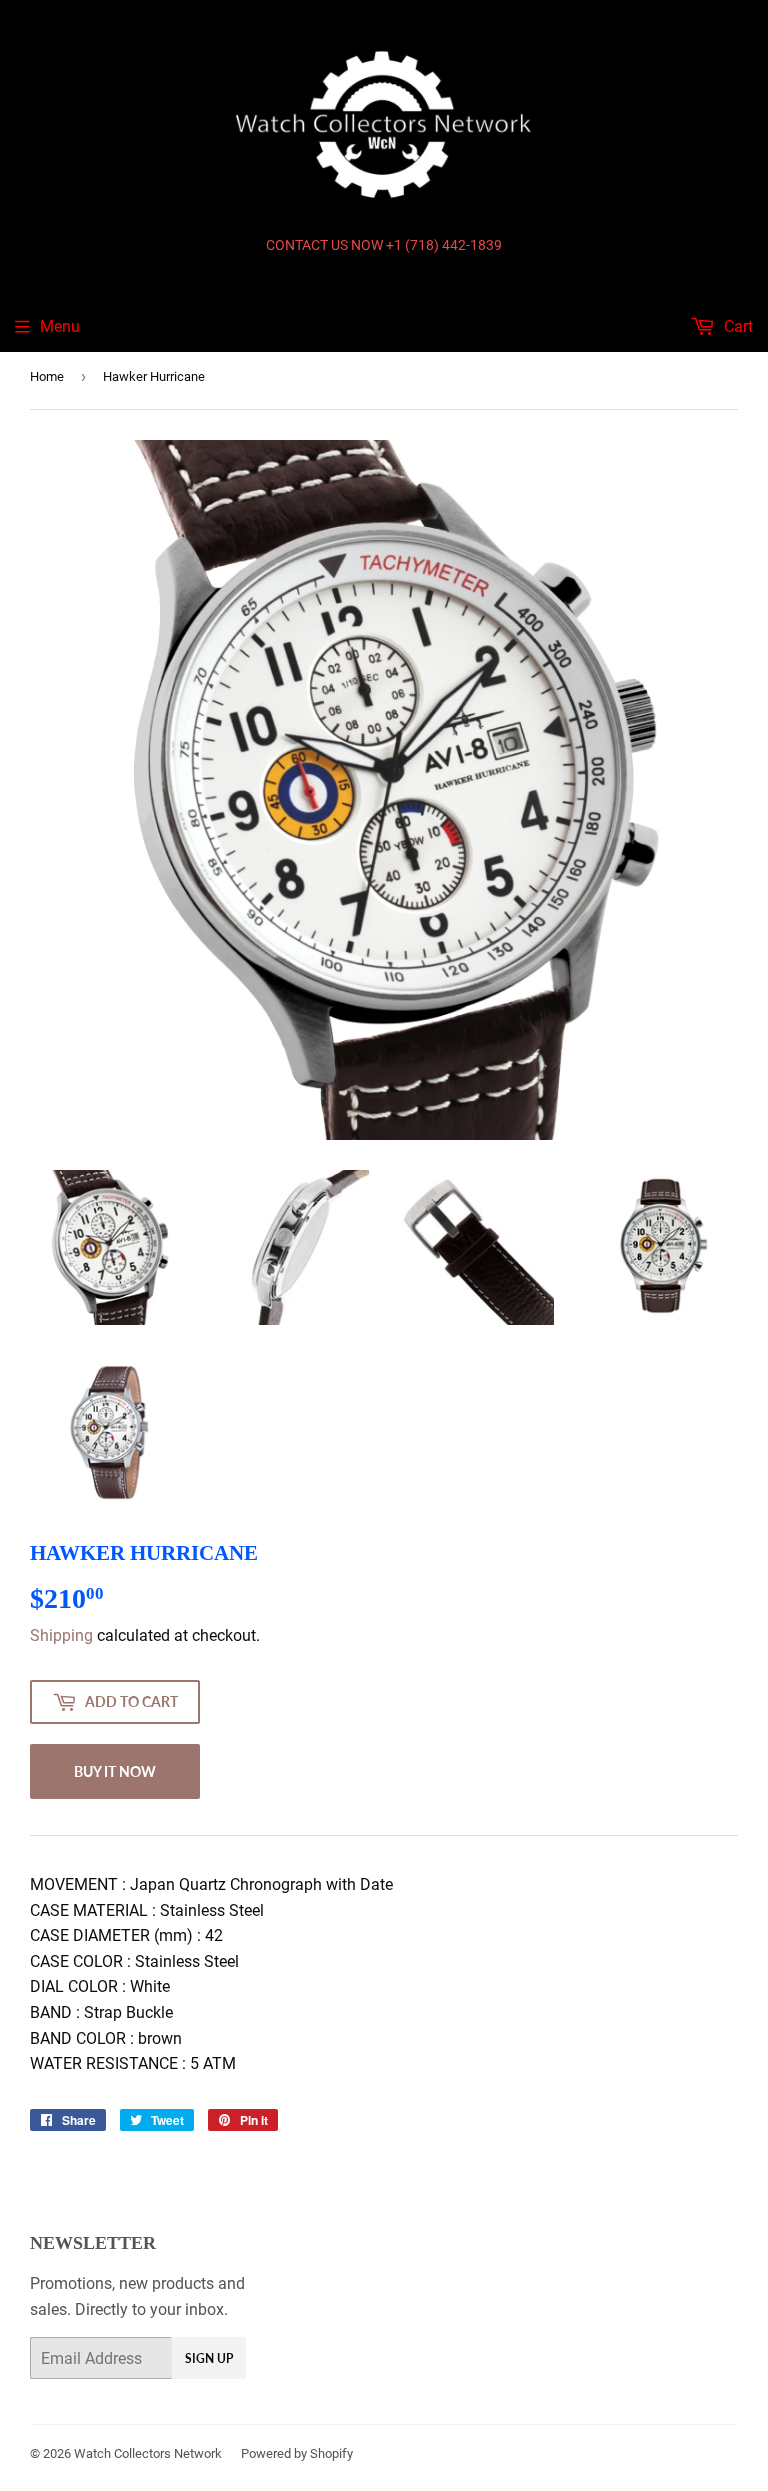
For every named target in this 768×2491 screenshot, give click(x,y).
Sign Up (209, 2358)
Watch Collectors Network (148, 2453)
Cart (736, 326)
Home (47, 376)
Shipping (61, 1635)
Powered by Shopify (297, 2453)
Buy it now (115, 1771)
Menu (60, 326)
